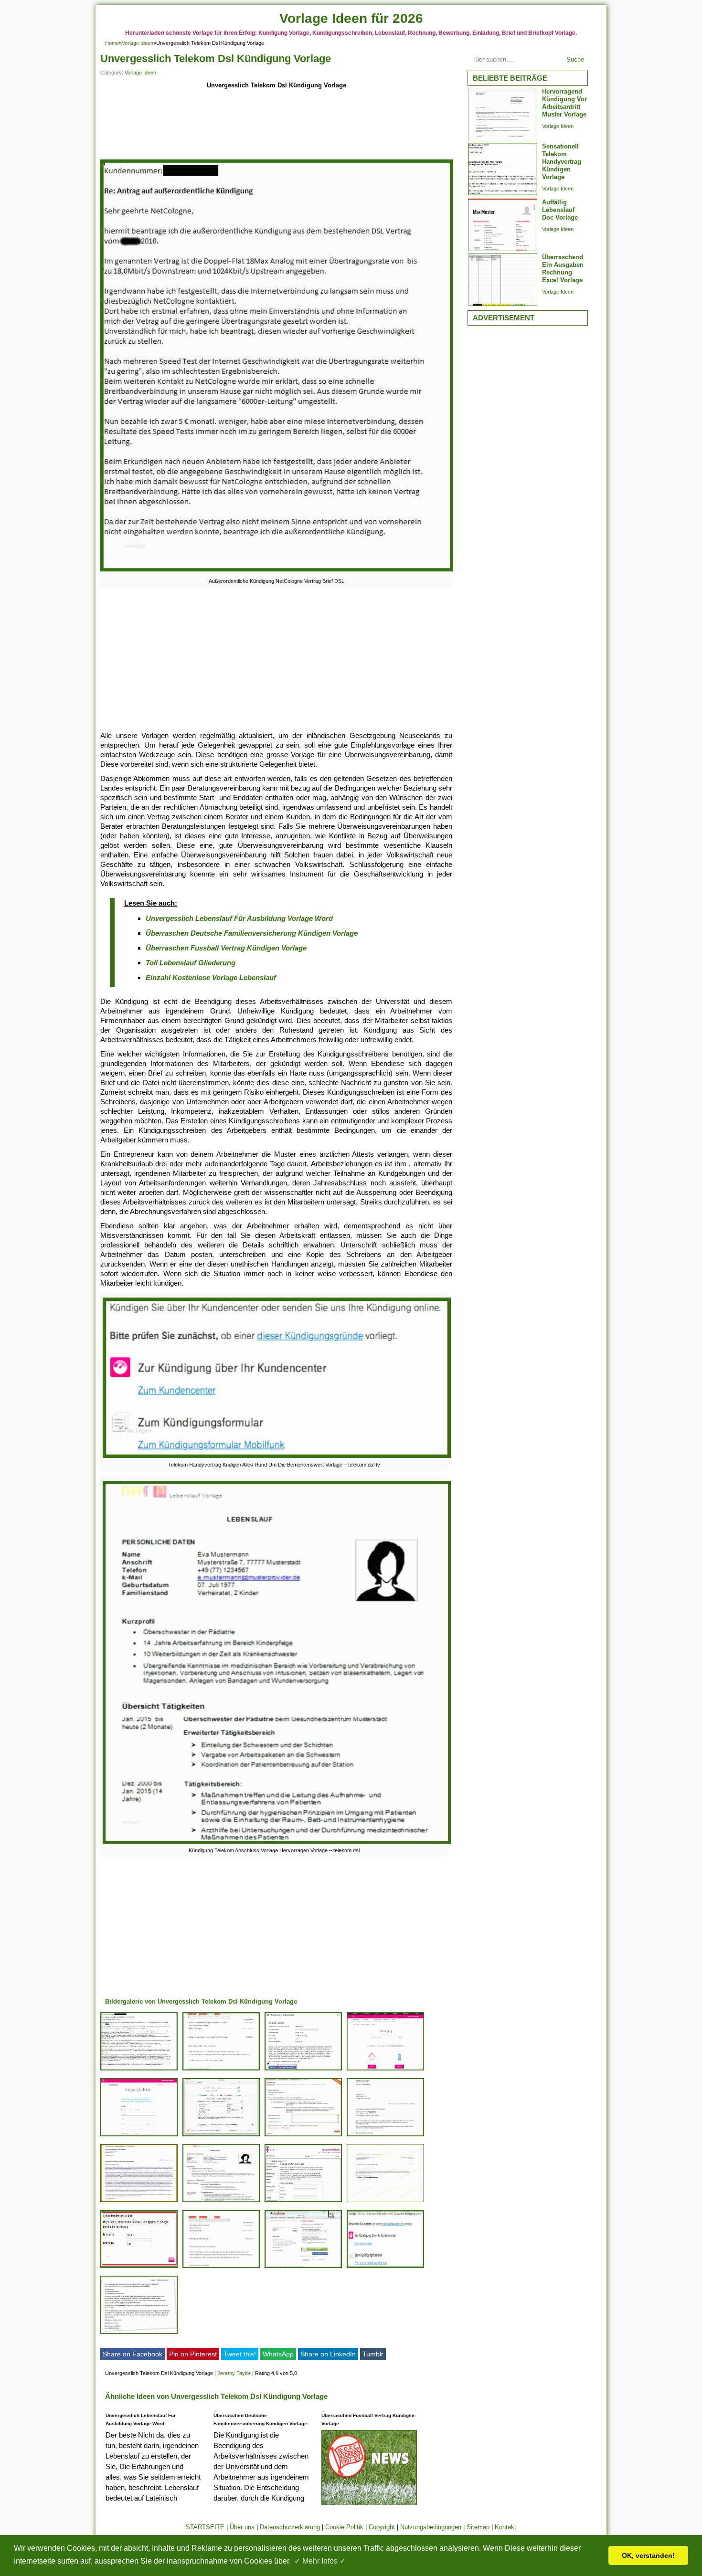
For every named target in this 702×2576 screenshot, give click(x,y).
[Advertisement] (276, 125)
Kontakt (505, 2527)
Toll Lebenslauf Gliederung (191, 963)
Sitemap (478, 2527)
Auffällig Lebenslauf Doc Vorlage (560, 210)
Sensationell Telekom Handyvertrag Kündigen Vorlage (562, 162)
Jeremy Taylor (234, 2373)
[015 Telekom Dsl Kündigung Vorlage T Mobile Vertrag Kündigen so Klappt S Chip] (139, 2136)
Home (112, 43)
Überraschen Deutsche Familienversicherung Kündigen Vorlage (252, 933)
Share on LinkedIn (328, 2354)
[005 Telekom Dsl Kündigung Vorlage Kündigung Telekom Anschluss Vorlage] (221, 2202)
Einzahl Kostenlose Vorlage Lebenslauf (211, 977)
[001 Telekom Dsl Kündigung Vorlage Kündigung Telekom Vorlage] (303, 2070)
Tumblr (373, 2354)
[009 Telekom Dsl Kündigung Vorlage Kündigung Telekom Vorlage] (303, 2268)
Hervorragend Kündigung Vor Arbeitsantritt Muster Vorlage (564, 103)
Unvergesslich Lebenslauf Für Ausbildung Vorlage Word (239, 918)
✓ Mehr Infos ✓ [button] (320, 2561)
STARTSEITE (205, 2527)
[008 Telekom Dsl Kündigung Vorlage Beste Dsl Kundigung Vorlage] (385, 2136)
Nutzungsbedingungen (431, 2527)
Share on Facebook (133, 2354)
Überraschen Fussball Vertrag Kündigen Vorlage (226, 948)
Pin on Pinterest (193, 2354)
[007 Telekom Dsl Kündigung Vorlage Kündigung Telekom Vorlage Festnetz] (303, 2202)
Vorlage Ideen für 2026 (351, 18)
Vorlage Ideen (138, 43)
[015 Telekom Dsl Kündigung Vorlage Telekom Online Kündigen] (385, 2202)
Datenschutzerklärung (290, 2527)
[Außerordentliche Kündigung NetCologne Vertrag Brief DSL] (277, 571)
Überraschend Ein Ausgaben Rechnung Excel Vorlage (563, 269)
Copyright (382, 2527)
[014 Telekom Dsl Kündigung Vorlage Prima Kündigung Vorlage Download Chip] (221, 2268)
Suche (575, 59)
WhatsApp (278, 2354)
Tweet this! (240, 2354)
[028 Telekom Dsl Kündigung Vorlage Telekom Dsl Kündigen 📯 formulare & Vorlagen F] (385, 2070)
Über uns (242, 2527)
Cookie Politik (344, 2527)
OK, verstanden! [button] (648, 2555)
